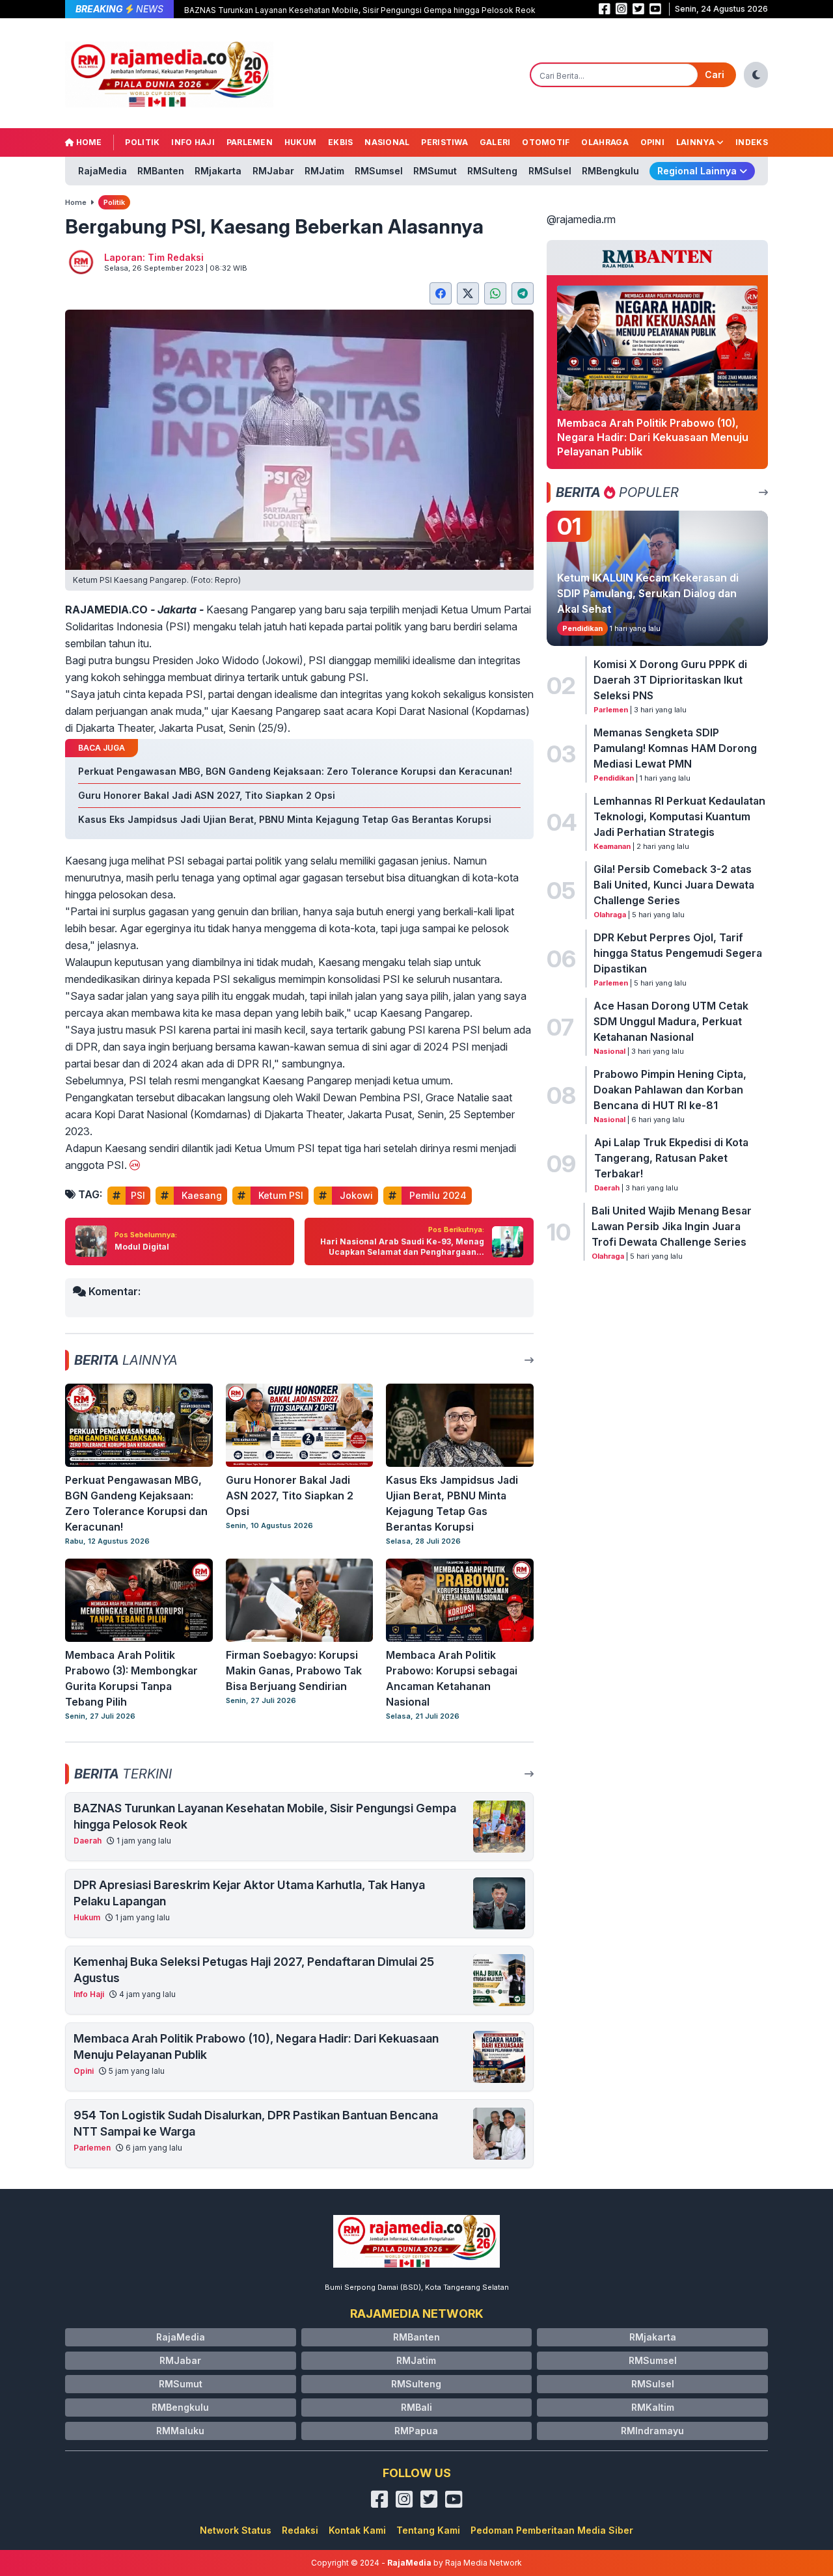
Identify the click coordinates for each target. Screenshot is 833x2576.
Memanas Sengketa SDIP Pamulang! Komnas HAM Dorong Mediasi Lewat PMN (675, 748)
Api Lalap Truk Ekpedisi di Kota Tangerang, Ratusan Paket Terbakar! (671, 1158)
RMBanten (161, 171)
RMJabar (273, 171)
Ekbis (341, 142)
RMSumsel (379, 171)
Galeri (495, 142)
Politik (142, 142)
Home (88, 142)
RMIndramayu (652, 2431)
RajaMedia (102, 171)
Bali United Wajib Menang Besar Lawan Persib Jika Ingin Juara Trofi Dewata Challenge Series (672, 1226)
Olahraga (605, 142)
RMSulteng (492, 171)
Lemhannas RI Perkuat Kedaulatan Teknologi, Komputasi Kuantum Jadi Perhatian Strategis (679, 816)
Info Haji (193, 142)
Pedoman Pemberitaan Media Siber (552, 2530)
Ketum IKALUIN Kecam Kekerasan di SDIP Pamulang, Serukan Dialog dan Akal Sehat (648, 593)
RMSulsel (550, 171)
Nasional (387, 142)
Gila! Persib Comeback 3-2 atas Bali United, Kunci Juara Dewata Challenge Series (674, 885)
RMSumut (435, 171)
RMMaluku (180, 2431)
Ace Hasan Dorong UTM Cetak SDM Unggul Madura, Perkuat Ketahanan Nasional (671, 1021)
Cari (715, 74)
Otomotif (546, 142)
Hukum (301, 142)
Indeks (752, 142)
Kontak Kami (357, 2530)
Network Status (236, 2530)
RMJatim (324, 171)
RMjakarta (218, 171)
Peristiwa (444, 142)
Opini (653, 142)
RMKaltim (653, 2407)
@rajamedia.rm (581, 219)
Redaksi (300, 2530)
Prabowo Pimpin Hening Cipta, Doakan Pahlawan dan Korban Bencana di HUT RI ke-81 (670, 1090)
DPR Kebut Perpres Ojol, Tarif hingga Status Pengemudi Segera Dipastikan (678, 953)
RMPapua (416, 2431)
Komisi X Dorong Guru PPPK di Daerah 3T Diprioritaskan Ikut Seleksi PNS (670, 680)
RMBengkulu (610, 171)
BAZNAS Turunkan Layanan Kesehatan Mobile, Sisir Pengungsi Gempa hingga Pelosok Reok (360, 10)
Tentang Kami (428, 2530)
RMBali (416, 2407)
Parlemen (250, 142)
